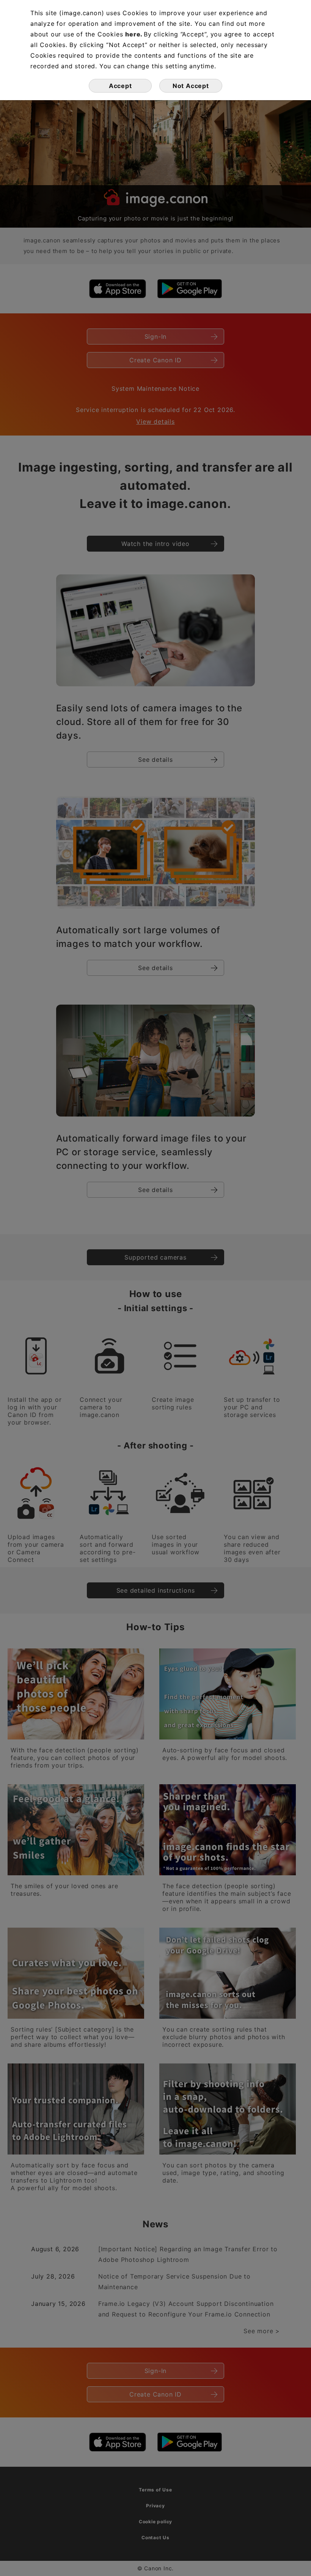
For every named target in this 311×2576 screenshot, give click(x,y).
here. (134, 34)
